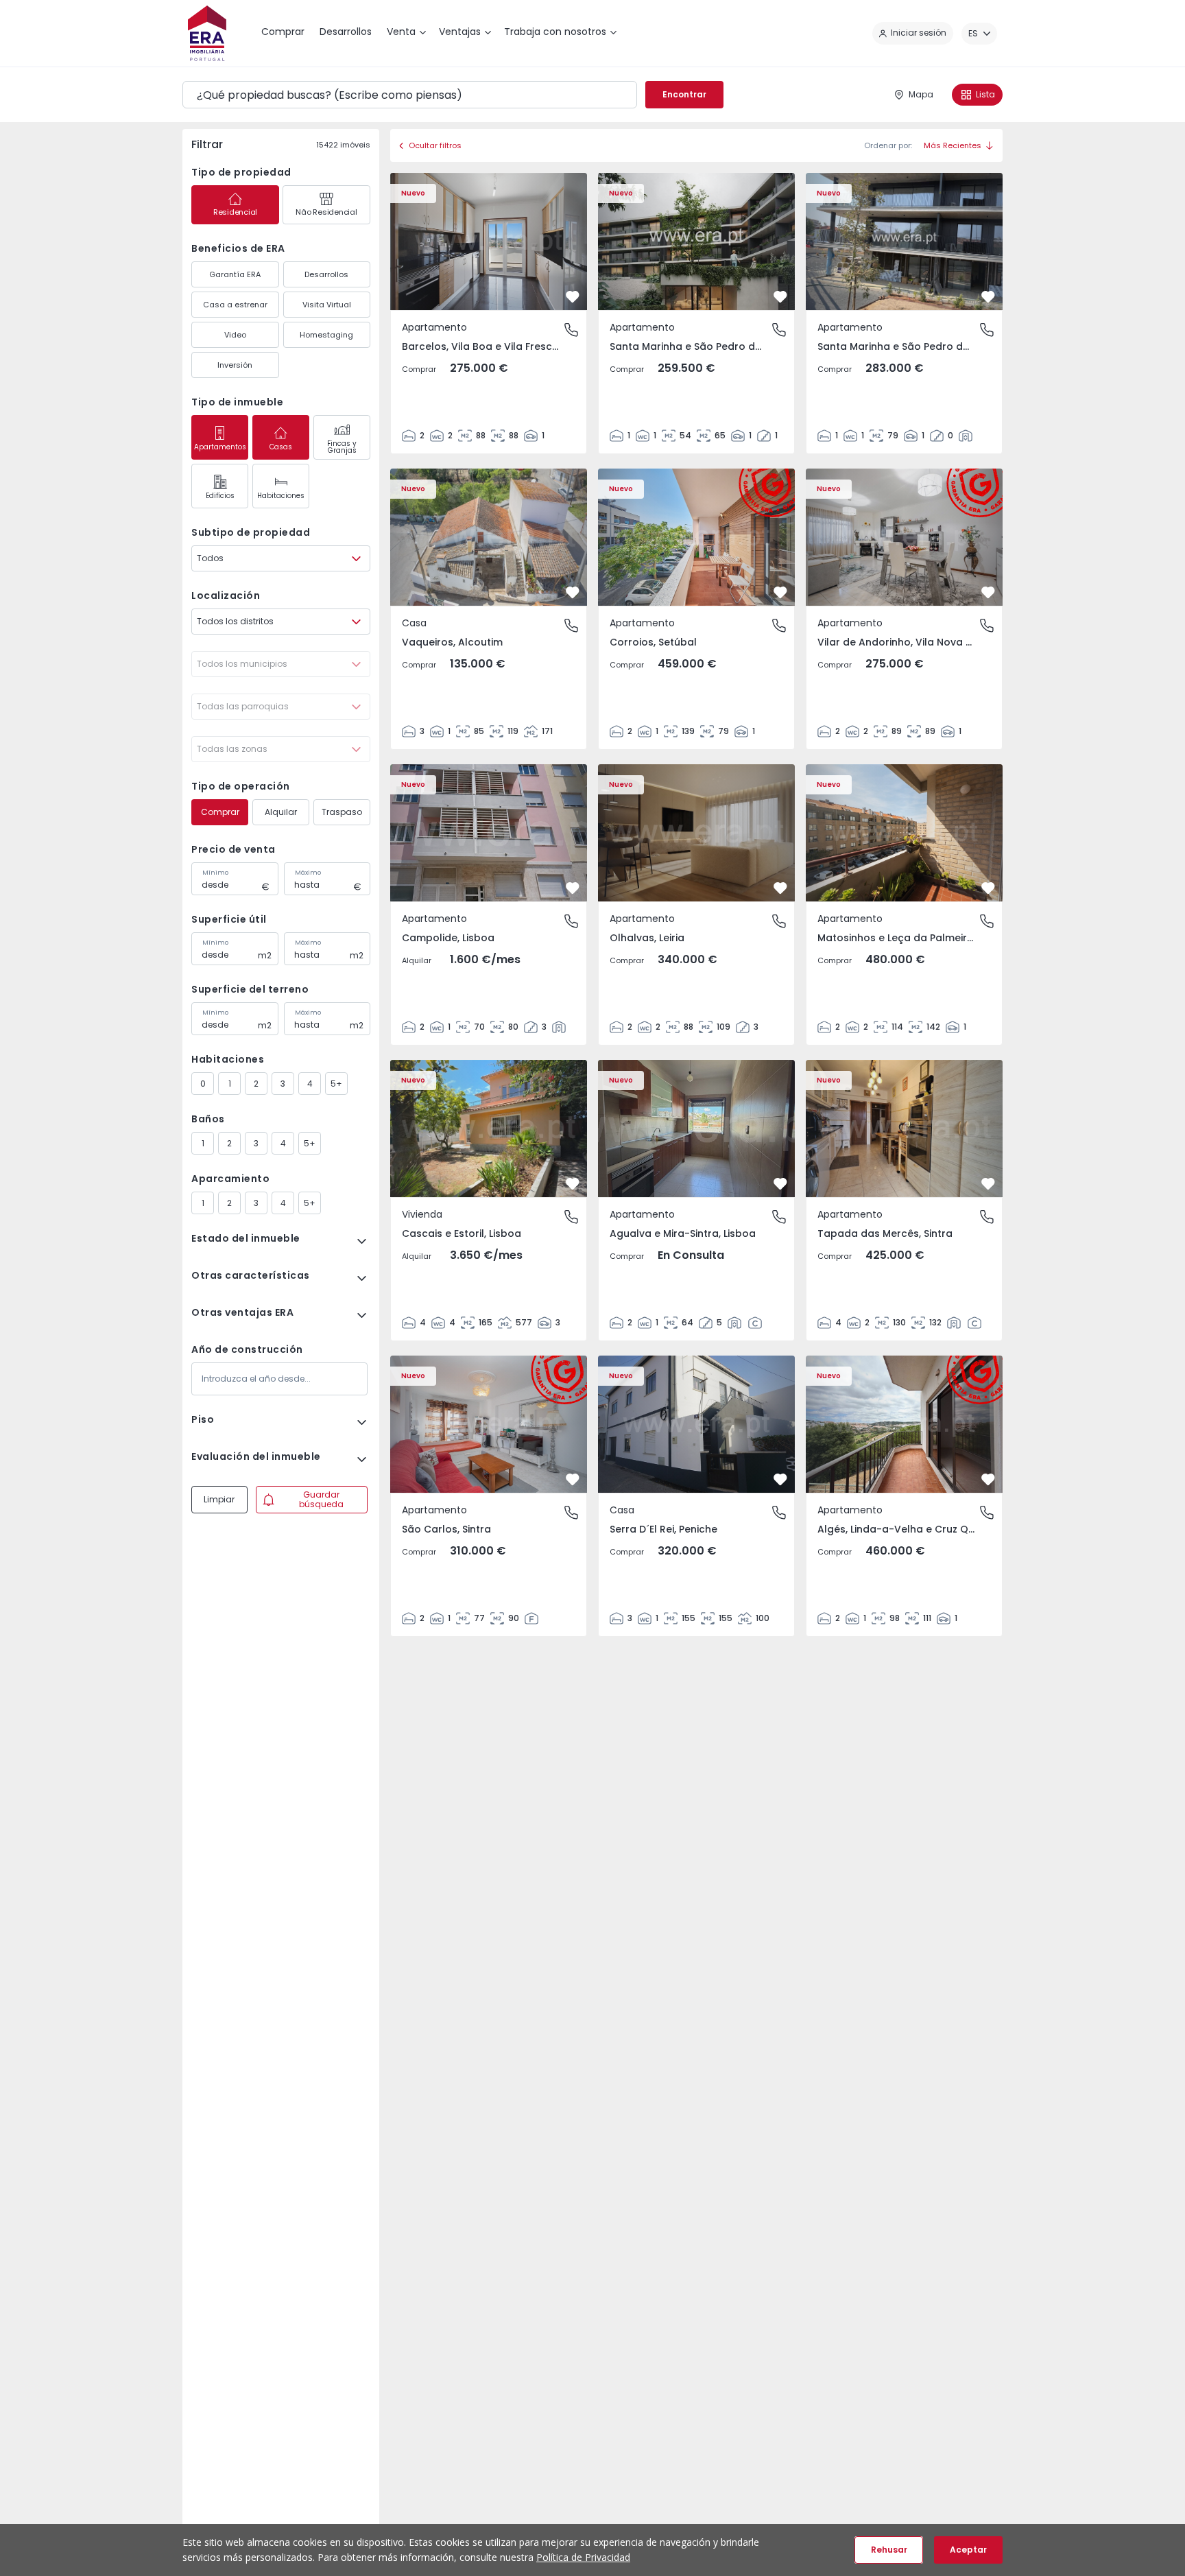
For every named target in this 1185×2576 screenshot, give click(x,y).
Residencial (235, 212)
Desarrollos (326, 274)
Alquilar (281, 812)
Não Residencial (326, 212)
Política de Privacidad (583, 2557)
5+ (336, 1084)
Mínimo (215, 873)
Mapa (921, 94)
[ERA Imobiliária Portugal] (207, 33)
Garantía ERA (235, 274)
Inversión (235, 365)
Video (235, 335)
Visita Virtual (327, 305)
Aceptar (968, 2550)
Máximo (308, 873)
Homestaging (326, 335)
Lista (985, 94)
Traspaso (342, 812)
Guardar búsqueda (321, 1499)
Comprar (220, 812)
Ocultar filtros (435, 145)
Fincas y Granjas (342, 447)
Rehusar (889, 2550)
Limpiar (219, 1499)
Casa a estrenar (235, 305)
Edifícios (220, 496)
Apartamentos (220, 447)
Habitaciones (281, 496)
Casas (281, 447)
